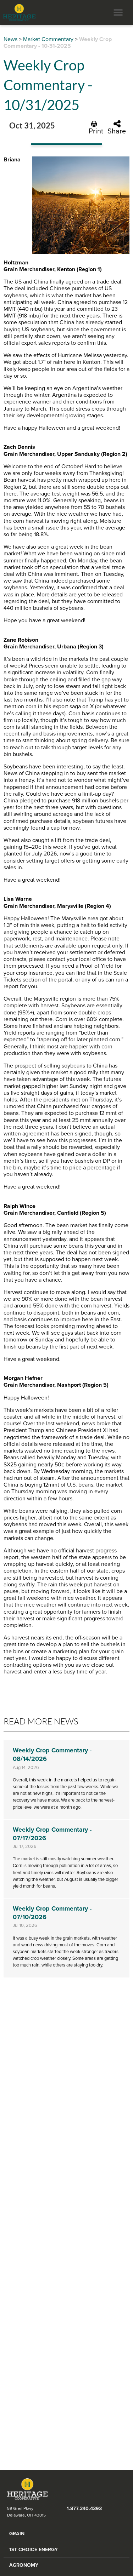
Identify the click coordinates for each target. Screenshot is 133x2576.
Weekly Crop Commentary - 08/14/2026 (52, 1754)
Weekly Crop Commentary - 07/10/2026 (52, 1913)
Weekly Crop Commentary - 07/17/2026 (52, 1834)
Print (96, 131)
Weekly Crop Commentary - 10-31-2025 (58, 43)
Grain (17, 2534)
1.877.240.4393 (84, 2509)
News (10, 39)
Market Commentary (48, 39)
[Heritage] (18, 12)
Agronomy (24, 2565)
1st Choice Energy (34, 2550)
